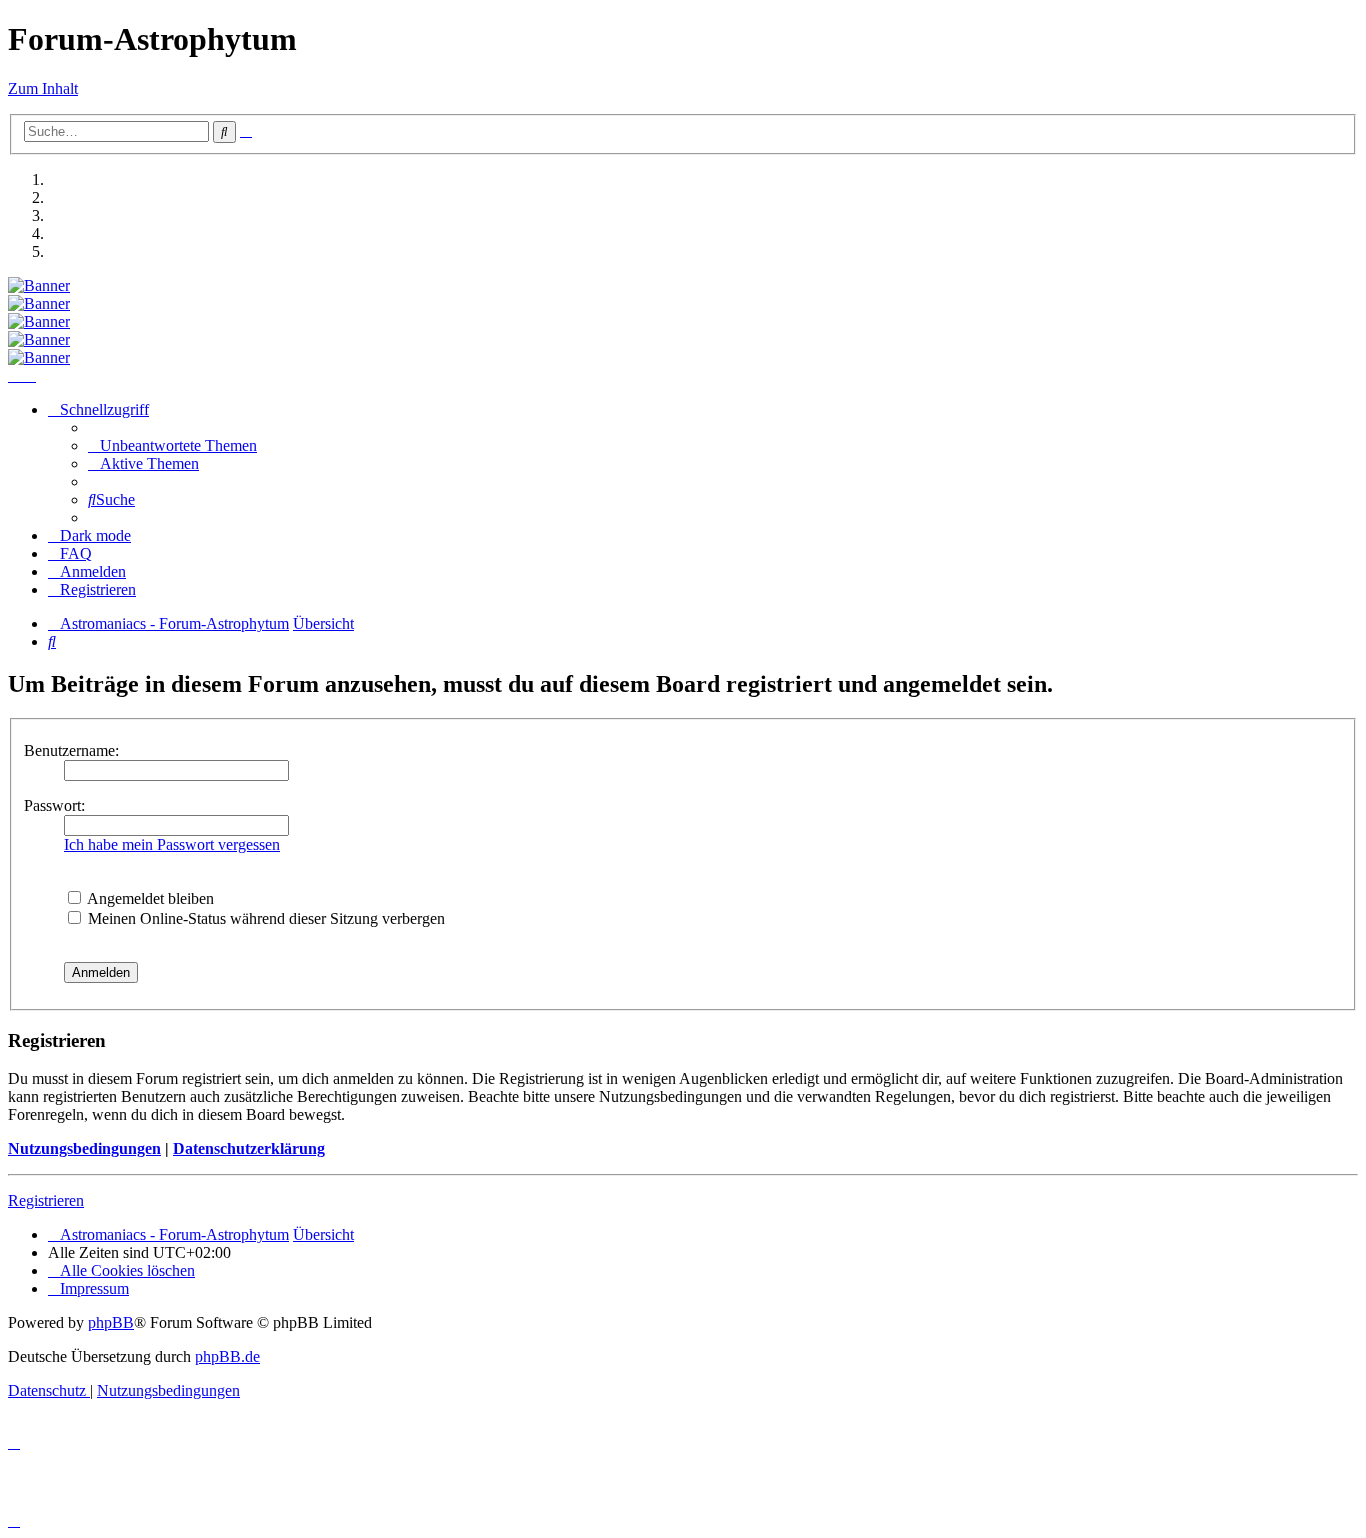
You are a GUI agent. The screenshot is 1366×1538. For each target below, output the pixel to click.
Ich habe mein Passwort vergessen (172, 844)
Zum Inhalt (43, 88)
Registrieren (46, 1200)
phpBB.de (227, 1356)
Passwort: (54, 805)
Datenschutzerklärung (249, 1148)
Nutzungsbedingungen (84, 1148)
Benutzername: (71, 750)
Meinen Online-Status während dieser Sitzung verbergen (264, 918)
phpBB (111, 1322)
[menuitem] (172, 445)
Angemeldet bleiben (149, 898)
